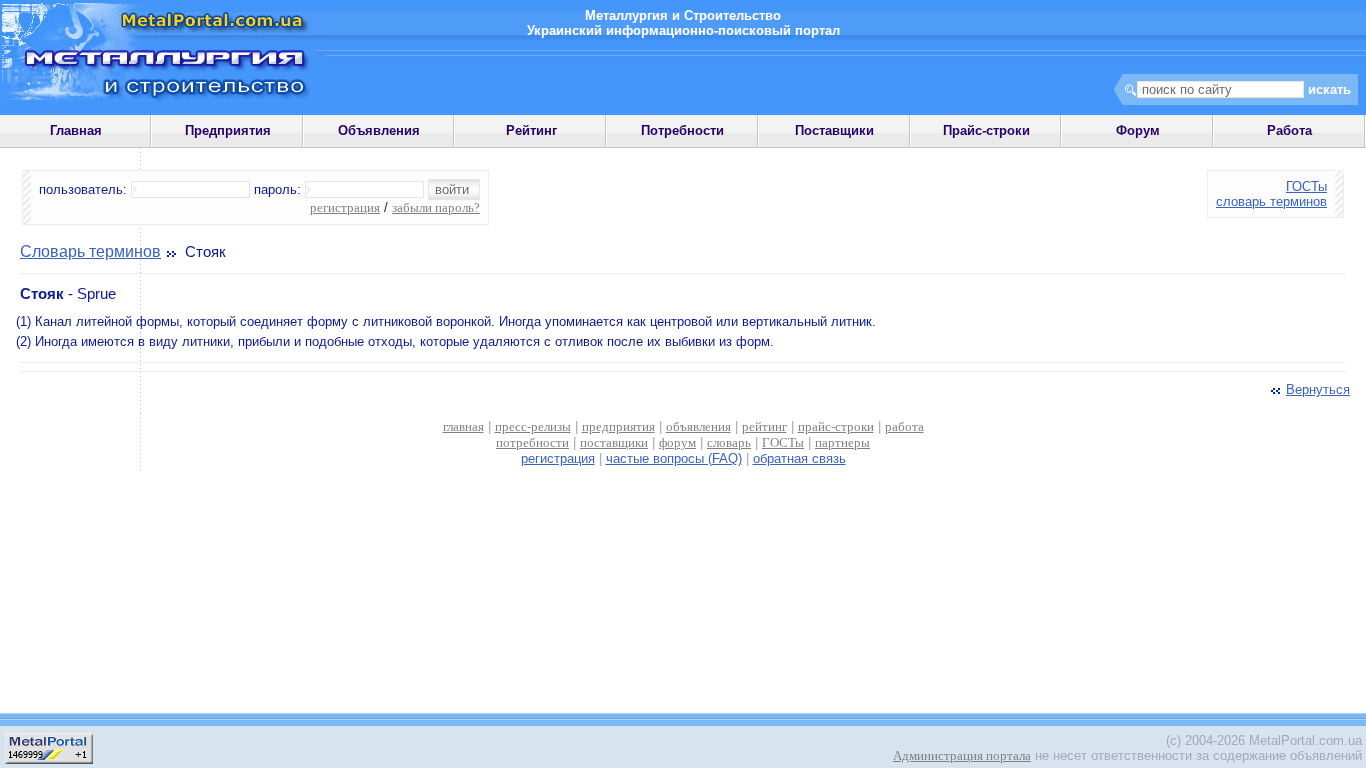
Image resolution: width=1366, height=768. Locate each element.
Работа (1289, 130)
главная (463, 426)
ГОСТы (1306, 186)
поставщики (614, 442)
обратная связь (799, 458)
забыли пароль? (436, 207)
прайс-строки (836, 426)
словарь (729, 442)
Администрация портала (962, 755)
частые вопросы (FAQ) (674, 458)
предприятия (618, 426)
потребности (532, 442)
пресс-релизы (533, 426)
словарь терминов (1271, 201)
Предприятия (228, 130)
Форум (1138, 130)
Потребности (682, 130)
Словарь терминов (90, 251)
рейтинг (764, 426)
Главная (76, 130)
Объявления (379, 130)
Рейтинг (531, 130)
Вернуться (1318, 389)
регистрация (345, 207)
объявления (698, 426)
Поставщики (834, 130)
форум (677, 442)
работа (904, 426)
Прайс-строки (986, 130)
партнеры (842, 442)
